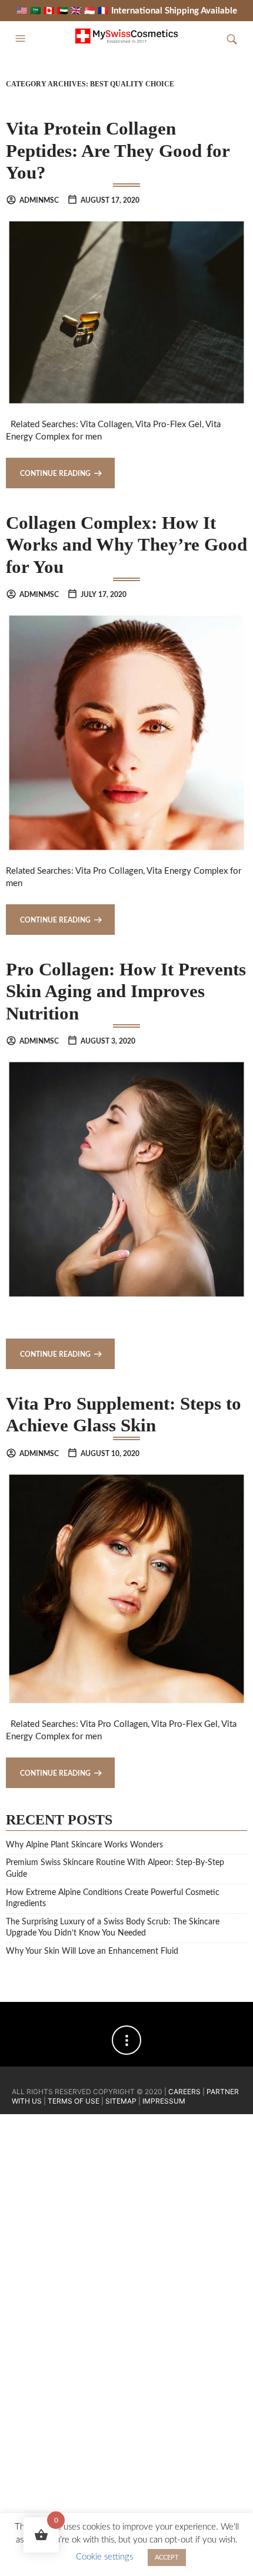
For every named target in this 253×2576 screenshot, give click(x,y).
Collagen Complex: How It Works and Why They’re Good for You (126, 545)
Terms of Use (74, 2101)
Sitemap (121, 2101)
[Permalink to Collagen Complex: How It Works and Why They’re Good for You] (126, 732)
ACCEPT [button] (167, 2557)
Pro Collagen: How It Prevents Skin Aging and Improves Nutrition (126, 991)
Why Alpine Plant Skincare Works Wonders (84, 1845)
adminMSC (39, 200)
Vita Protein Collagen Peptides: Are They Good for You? (118, 150)
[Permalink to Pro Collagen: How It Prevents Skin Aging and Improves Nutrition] (126, 1179)
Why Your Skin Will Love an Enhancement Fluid (92, 1951)
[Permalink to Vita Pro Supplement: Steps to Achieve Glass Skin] (126, 1589)
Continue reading (55, 474)
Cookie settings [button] (104, 2557)
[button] (22, 39)
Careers (184, 2092)
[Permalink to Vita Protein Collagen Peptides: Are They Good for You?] (126, 312)
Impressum (164, 2101)
